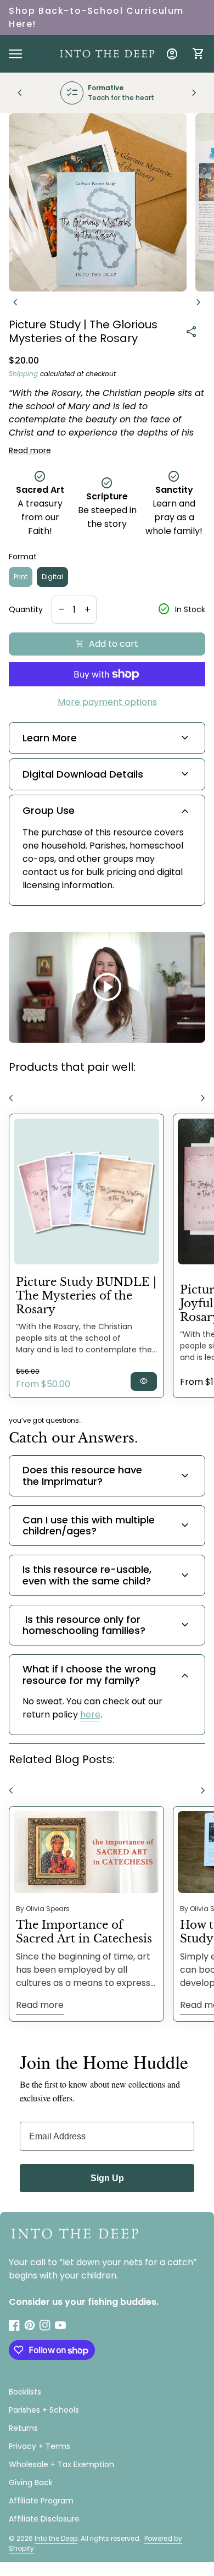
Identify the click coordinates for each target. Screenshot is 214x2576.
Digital (52, 577)
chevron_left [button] (20, 93)
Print (21, 577)
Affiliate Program (41, 2501)
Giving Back (31, 2483)
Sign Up (107, 2178)
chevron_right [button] (194, 93)
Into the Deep (56, 2538)
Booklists (25, 2392)
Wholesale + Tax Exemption (61, 2464)
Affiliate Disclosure (44, 2519)
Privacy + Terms (40, 2446)
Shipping (23, 374)
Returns (23, 2428)
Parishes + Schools (44, 2410)
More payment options (107, 702)
